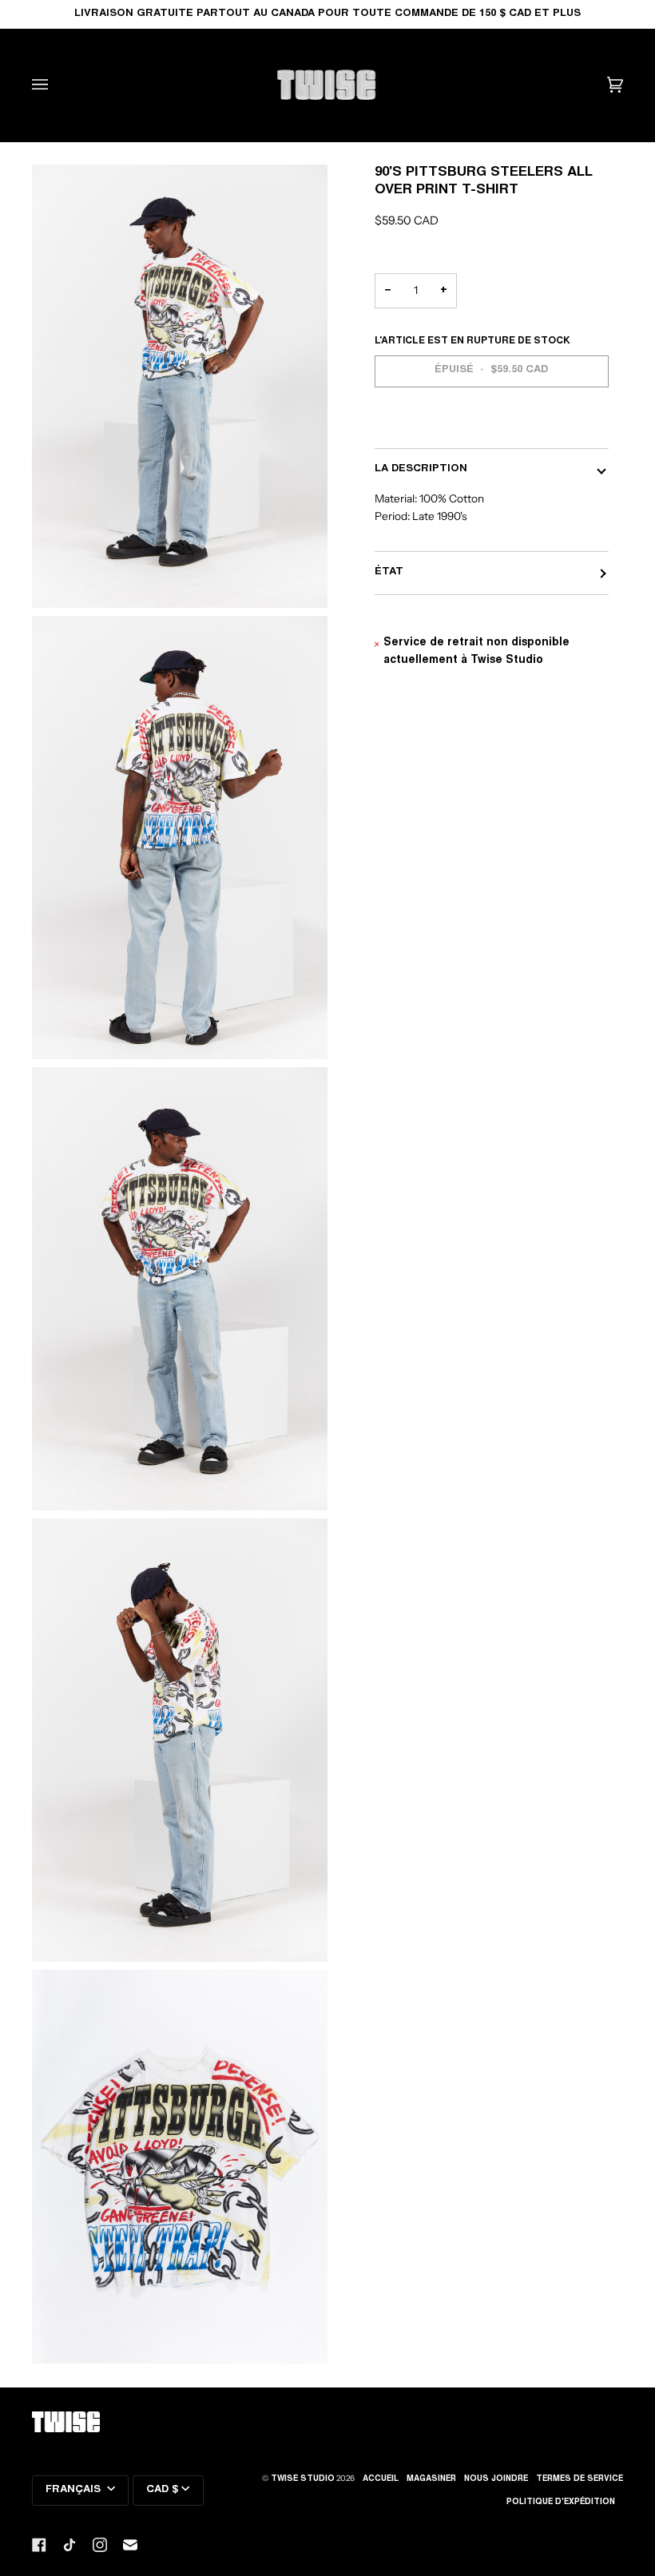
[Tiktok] (69, 2545)
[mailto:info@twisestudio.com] (130, 2545)
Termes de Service (580, 2479)
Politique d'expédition (561, 2503)
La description (421, 469)
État (389, 572)
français (75, 2490)
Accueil (381, 2479)
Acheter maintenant (492, 426)
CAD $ (162, 2490)
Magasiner (431, 2479)
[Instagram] (100, 2545)
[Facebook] (39, 2545)
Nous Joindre (496, 2479)
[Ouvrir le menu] (56, 85)
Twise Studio (303, 2479)
